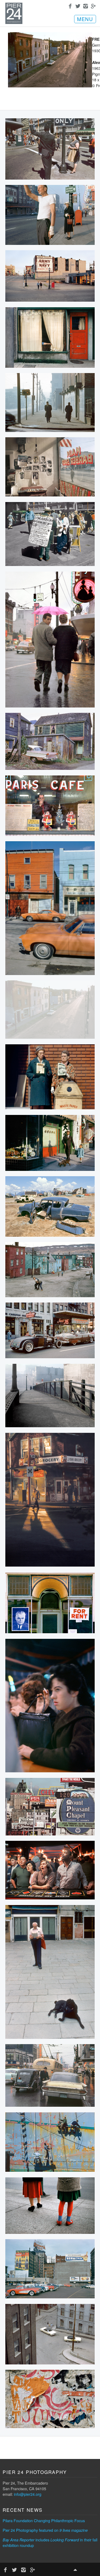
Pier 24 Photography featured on (45, 2530)
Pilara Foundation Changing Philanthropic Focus (44, 2520)
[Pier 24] (14, 22)
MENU (85, 19)
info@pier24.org (28, 2494)
